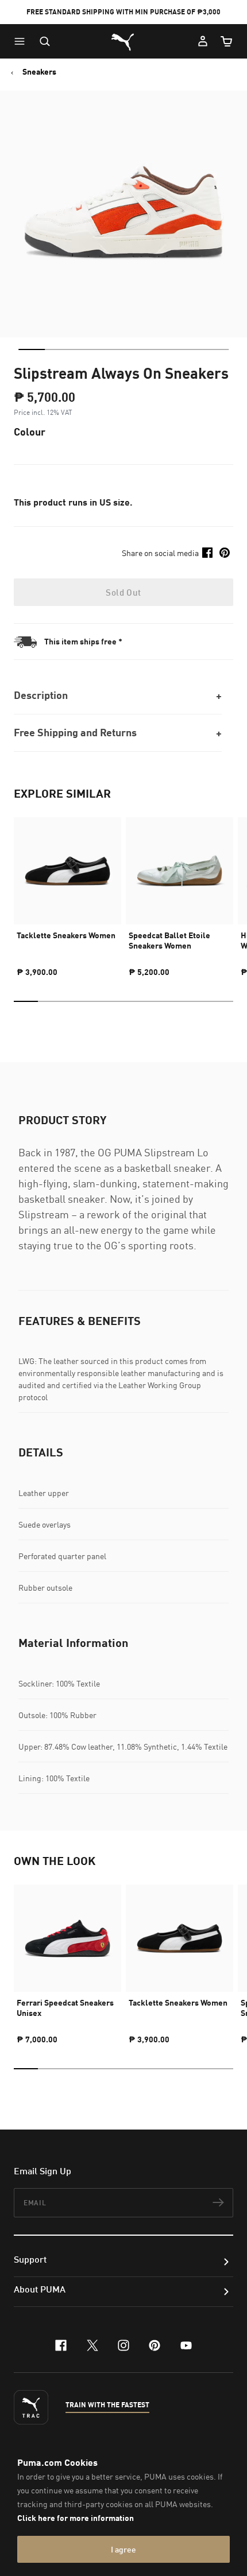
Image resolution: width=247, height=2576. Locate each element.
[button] (22, 41)
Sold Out (123, 592)
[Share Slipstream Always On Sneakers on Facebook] (207, 553)
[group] (67, 892)
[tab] (32, 349)
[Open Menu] (22, 41)
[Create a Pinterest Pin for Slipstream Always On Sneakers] (225, 553)
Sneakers (39, 72)
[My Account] (203, 41)
